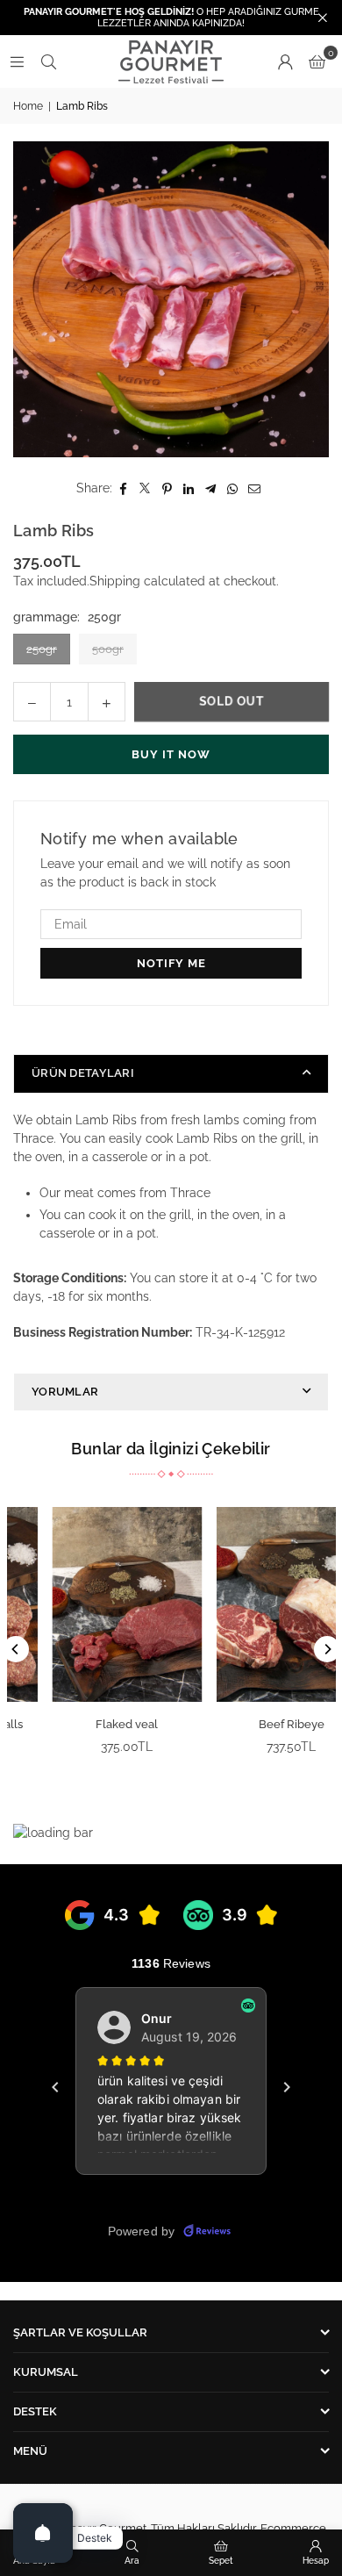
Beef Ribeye (254, 1724)
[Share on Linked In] (189, 488)
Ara (132, 2561)
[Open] (43, 2533)
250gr (42, 649)
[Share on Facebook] (123, 488)
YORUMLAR (65, 1392)
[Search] (48, 61)
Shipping (115, 581)
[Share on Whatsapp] (233, 488)
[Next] (327, 1649)
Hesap (316, 2561)
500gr (108, 649)
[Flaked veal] (90, 1604)
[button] (317, 61)
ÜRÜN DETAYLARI (83, 1073)
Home (28, 106)
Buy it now (171, 754)
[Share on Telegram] (211, 488)
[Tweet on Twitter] (145, 488)
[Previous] (16, 1649)
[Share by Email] (255, 488)
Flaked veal (90, 1724)
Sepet (221, 2561)
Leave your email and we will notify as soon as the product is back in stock (165, 873)
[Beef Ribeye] (254, 1604)
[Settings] (285, 61)
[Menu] (17, 61)
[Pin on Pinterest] (167, 488)
